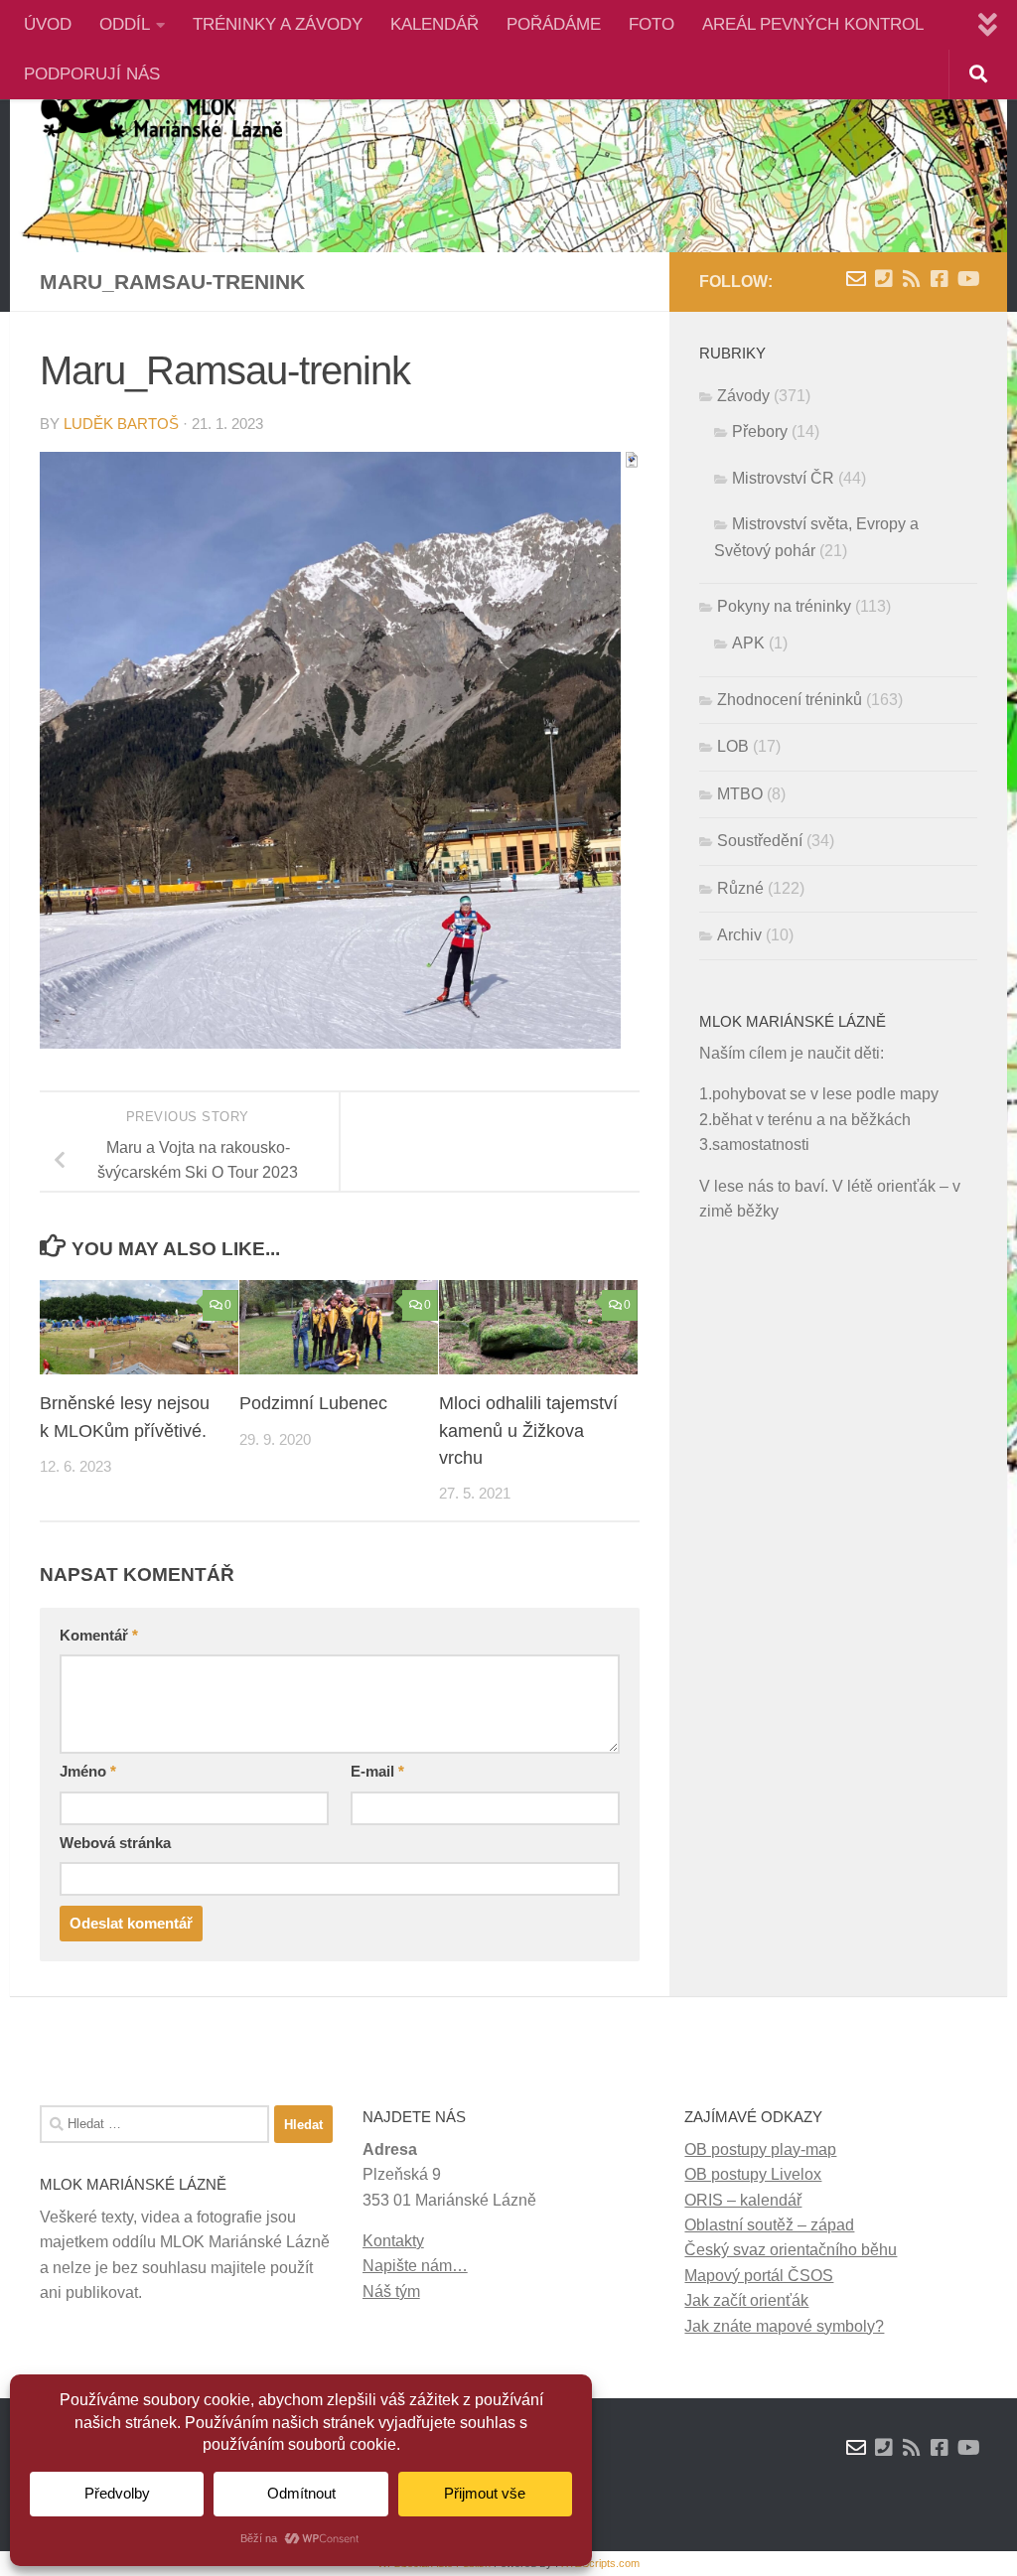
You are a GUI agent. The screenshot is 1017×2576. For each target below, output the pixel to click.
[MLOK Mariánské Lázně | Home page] (161, 114)
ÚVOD (48, 24)
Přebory (760, 431)
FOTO (652, 24)
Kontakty (393, 2241)
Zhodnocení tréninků (790, 700)
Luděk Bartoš (121, 424)
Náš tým (391, 2291)
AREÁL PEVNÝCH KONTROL (813, 24)
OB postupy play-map (760, 2149)
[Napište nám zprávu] (856, 279)
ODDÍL (125, 24)
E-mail (377, 1772)
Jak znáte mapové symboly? (784, 2326)
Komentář (99, 1636)
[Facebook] (940, 279)
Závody (743, 396)
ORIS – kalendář (743, 2200)
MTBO (740, 794)
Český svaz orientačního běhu (791, 2250)
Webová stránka (115, 1843)
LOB (733, 746)
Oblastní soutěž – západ (769, 2225)
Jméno (88, 1772)
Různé (740, 888)
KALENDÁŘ (435, 24)
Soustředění (760, 841)
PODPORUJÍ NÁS (92, 74)
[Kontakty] (884, 279)
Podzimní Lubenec (313, 1403)
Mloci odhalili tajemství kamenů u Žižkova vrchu (528, 1430)
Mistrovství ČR (783, 478)
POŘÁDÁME (554, 24)
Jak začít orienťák (746, 2300)
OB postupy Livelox (753, 2174)
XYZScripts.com (600, 2563)
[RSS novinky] (912, 279)
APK (748, 643)
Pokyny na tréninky (784, 606)
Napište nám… (415, 2266)
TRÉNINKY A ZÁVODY (278, 24)
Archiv (739, 935)
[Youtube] (967, 279)
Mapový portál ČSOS (759, 2276)
